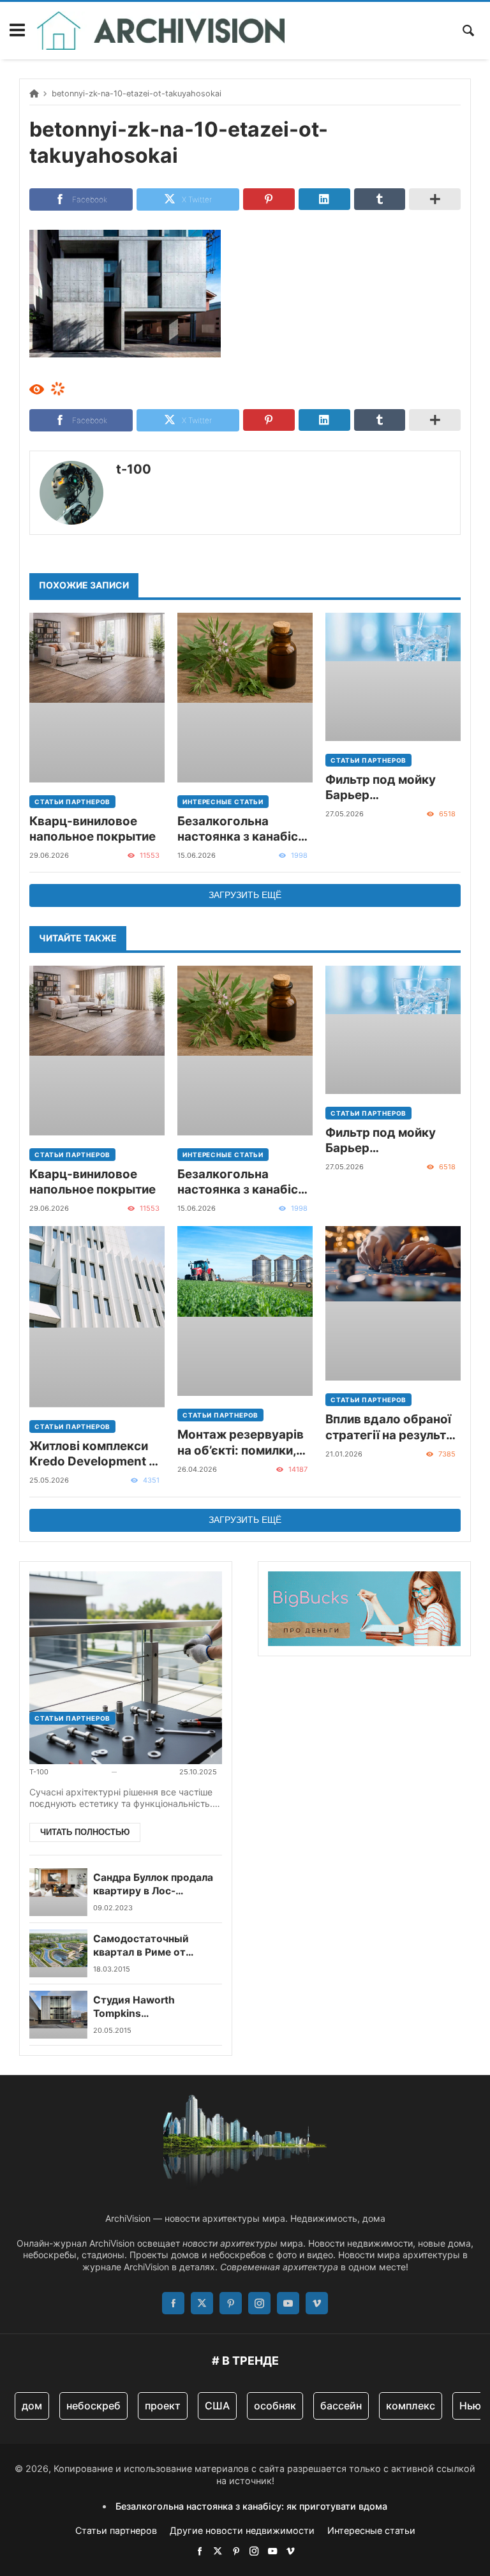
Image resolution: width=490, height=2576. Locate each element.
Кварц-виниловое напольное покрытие (93, 829)
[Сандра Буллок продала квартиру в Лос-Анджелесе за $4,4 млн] (58, 1892)
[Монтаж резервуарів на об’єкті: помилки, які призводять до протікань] (245, 1311)
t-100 (134, 469)
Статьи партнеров (72, 802)
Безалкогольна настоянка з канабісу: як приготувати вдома (244, 829)
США (217, 2406)
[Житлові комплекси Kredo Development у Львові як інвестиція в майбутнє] (97, 1317)
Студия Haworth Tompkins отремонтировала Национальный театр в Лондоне (151, 2007)
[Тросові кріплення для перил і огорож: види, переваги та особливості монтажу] (126, 1635)
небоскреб (93, 2406)
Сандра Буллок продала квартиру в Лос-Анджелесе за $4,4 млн (153, 1884)
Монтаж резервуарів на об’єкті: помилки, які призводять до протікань (241, 1443)
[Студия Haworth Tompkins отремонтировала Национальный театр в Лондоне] (58, 2015)
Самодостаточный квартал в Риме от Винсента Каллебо (141, 1946)
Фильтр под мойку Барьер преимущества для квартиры (383, 788)
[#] (200, 2551)
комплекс (411, 2406)
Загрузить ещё (245, 895)
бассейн (341, 2406)
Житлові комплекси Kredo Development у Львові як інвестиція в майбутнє (95, 1454)
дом (32, 2406)
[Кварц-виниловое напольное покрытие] (97, 698)
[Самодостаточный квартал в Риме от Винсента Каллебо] (58, 1953)
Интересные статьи (223, 802)
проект (163, 2406)
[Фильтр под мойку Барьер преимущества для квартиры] (393, 677)
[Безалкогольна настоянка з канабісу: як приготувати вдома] (245, 698)
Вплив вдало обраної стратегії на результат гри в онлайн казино (392, 1427)
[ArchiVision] (161, 31)
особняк (275, 2406)
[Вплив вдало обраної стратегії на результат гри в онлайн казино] (393, 1303)
